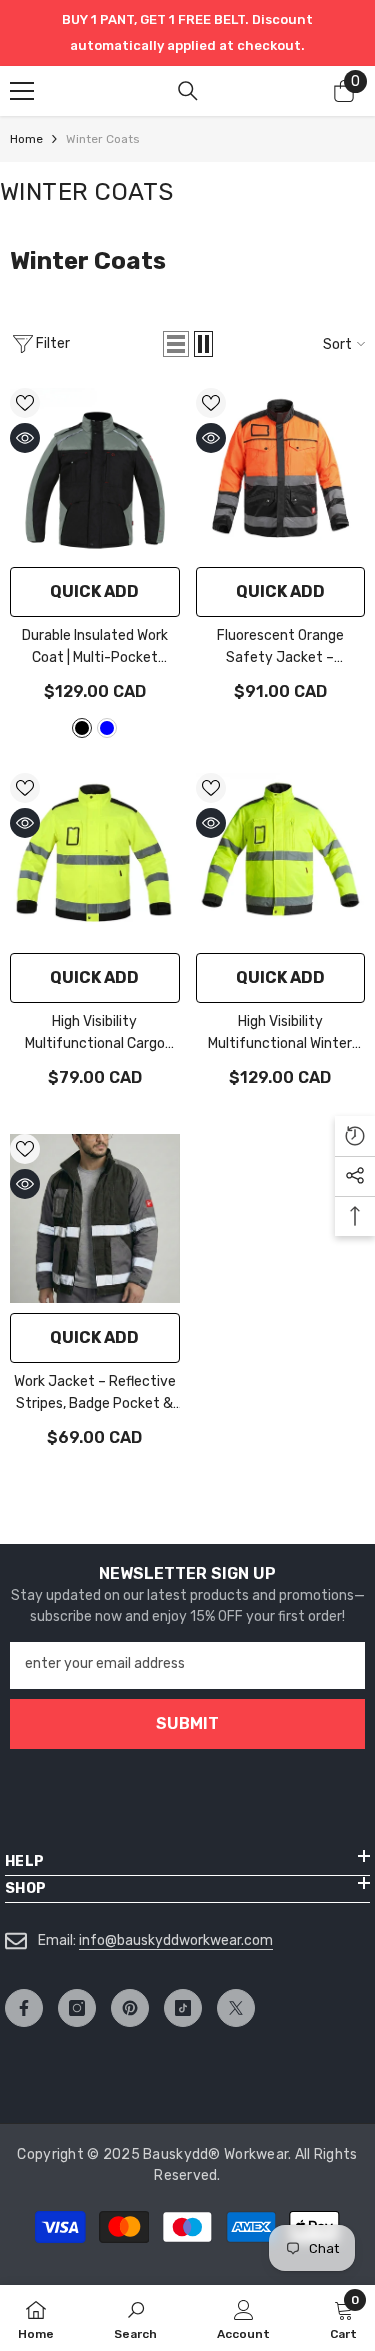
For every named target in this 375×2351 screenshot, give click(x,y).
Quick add (94, 591)
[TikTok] (183, 2008)
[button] (176, 344)
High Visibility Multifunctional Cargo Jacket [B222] (95, 1034)
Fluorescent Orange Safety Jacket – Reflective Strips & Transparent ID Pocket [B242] (280, 648)
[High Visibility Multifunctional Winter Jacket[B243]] (281, 858)
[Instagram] (77, 2008)
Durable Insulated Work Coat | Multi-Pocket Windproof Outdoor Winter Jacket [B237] (94, 648)
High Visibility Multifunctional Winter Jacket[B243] (280, 1034)
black (82, 728)
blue (107, 728)
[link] (135, 2318)
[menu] (22, 91)
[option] (187, 33)
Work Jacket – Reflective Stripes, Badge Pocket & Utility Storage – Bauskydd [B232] (95, 1394)
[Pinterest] (130, 2008)
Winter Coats (103, 139)
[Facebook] (24, 2008)
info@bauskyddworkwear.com (176, 1940)
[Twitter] (236, 2008)
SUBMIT (187, 1723)
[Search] (188, 91)
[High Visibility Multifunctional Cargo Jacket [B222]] (95, 858)
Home (26, 139)
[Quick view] (25, 438)
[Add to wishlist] (25, 403)
